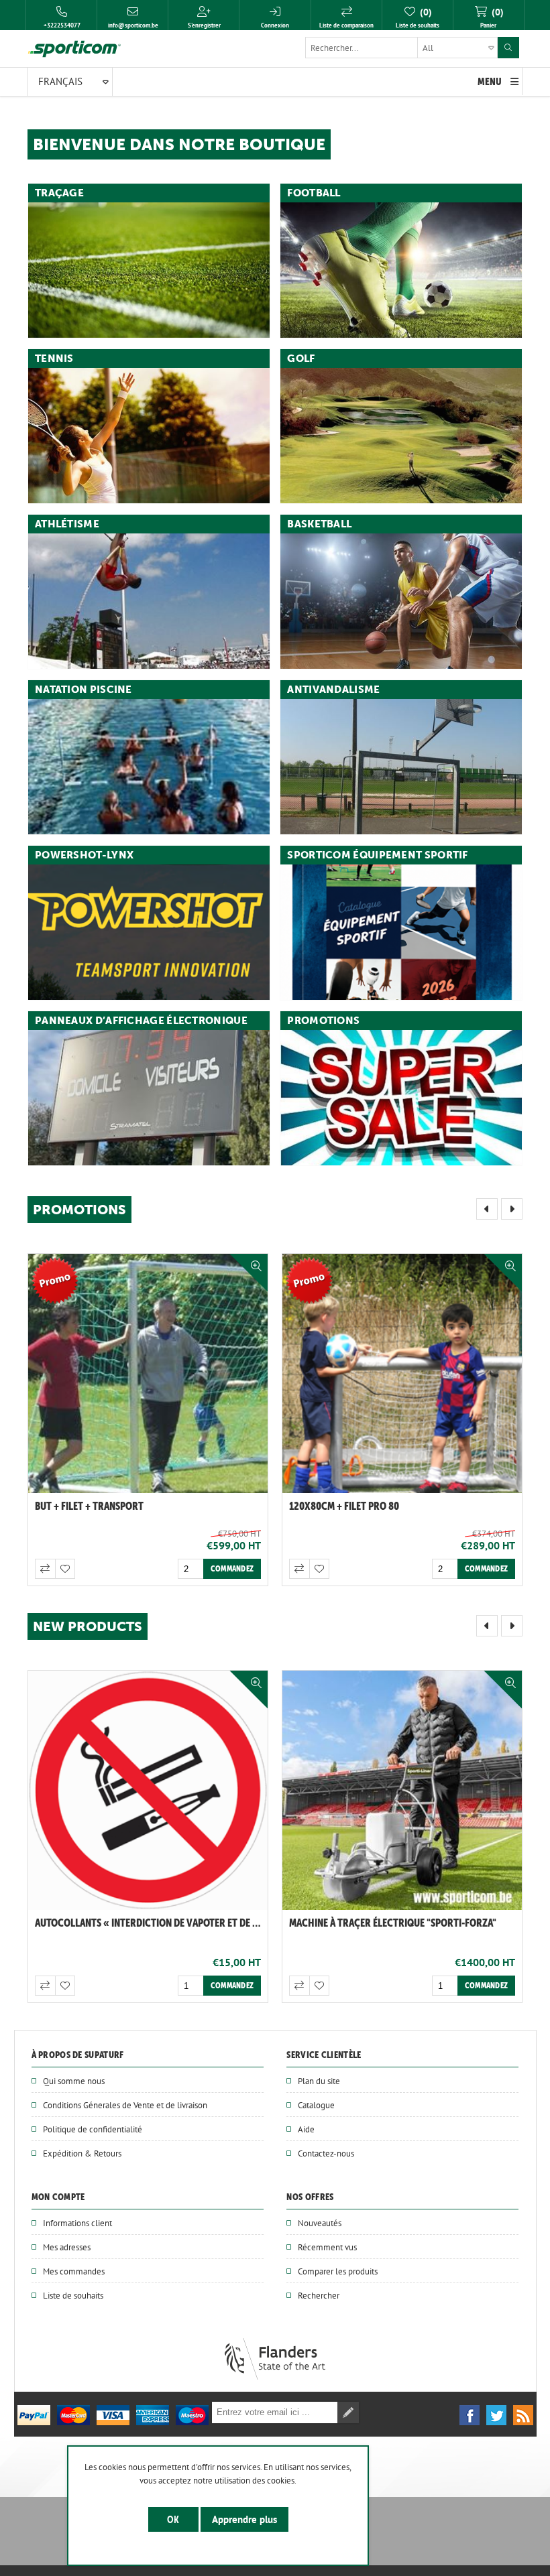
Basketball (319, 524)
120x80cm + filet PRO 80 (344, 1506)
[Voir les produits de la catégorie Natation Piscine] (149, 767)
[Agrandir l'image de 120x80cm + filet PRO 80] (402, 1373)
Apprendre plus (244, 2519)
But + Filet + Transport (89, 1506)
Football (314, 193)
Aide (306, 2129)
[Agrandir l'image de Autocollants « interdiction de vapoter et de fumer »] (402, 1790)
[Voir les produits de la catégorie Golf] (401, 436)
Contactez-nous (326, 2153)
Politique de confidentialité (93, 2129)
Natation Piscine (84, 690)
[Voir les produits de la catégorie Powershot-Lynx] (149, 932)
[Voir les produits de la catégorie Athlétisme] (149, 601)
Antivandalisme (333, 690)
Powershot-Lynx (84, 855)
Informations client (77, 2223)
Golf (301, 359)
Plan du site (319, 2081)
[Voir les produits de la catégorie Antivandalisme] (401, 767)
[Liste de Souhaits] (65, 1569)
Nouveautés (320, 2223)
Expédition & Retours (82, 2153)
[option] (148, 1420)
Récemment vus (327, 2247)
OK (173, 2519)
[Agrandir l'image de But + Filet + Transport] (148, 1373)
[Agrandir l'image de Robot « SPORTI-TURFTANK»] (148, 1790)
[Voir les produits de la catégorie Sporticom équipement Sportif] (401, 932)
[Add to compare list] (45, 1569)
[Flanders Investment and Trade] (275, 2376)
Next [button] (512, 1209)
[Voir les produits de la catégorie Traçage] (149, 270)
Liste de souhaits (73, 2295)
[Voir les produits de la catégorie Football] (401, 270)
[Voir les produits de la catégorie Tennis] (149, 436)
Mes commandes (74, 2271)
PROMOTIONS (323, 1021)
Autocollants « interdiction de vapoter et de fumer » (405, 1923)
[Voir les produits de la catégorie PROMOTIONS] (401, 1098)
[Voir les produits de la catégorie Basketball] (401, 601)
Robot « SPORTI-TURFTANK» (97, 1923)
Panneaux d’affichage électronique (141, 1021)
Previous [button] (487, 1209)
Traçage (59, 193)
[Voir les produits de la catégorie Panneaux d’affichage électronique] (149, 1098)
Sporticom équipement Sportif (377, 855)
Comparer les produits (338, 2271)
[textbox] (401, 48)
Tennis (54, 359)
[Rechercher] (508, 48)
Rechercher (319, 2295)
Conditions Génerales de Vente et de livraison (125, 2105)
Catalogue (316, 2105)
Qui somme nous (74, 2081)
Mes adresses (67, 2247)
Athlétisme (67, 524)
